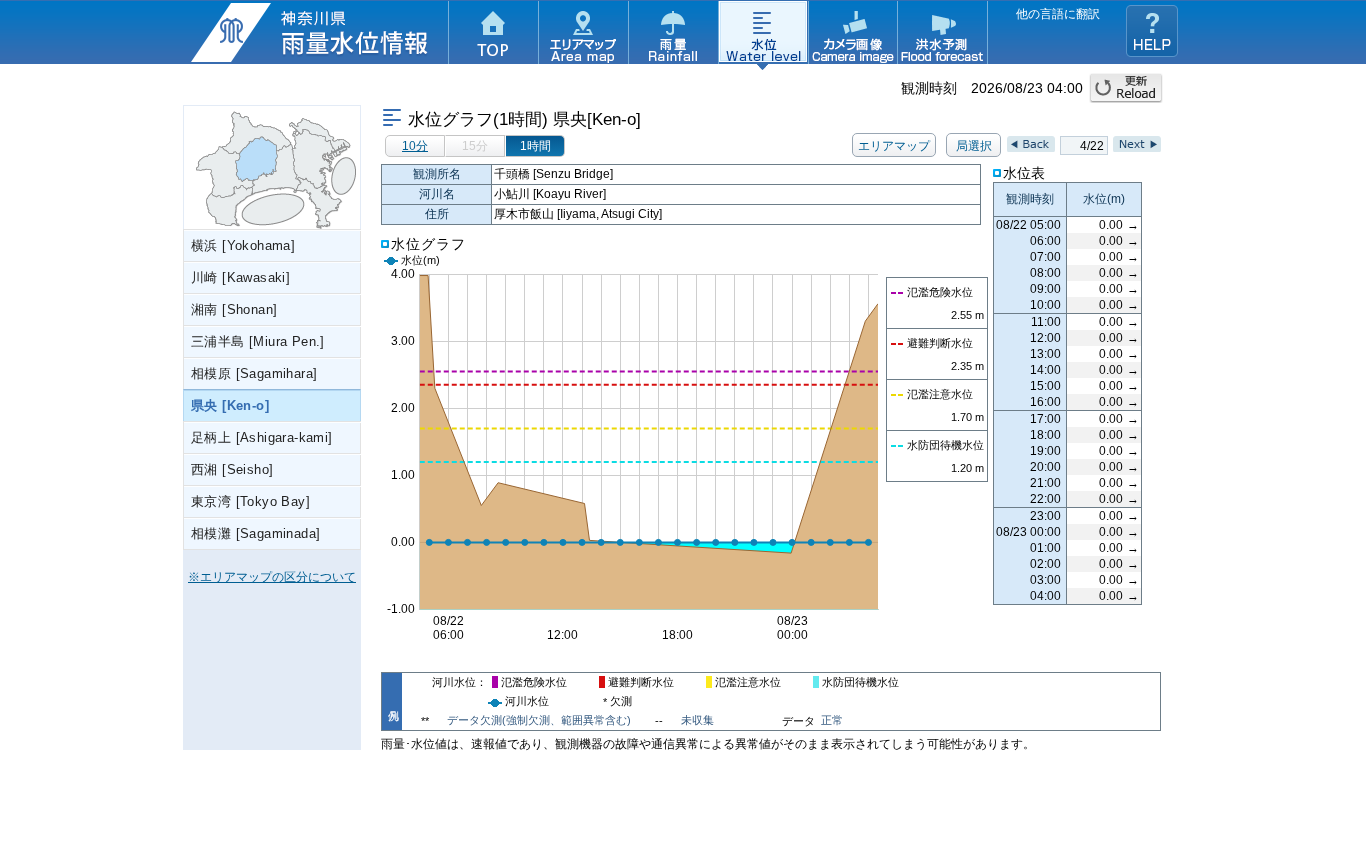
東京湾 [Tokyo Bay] (250, 501)
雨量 (673, 35)
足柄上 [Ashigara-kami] (262, 437)
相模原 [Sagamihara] (254, 373)
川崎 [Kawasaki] (240, 277)
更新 (1126, 88)
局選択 (974, 146)
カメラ (853, 35)
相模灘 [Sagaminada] (255, 533)
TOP (493, 35)
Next (1137, 144)
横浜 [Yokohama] (243, 245)
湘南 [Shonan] (234, 309)
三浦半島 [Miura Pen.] (258, 341)
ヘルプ (1152, 31)
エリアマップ (583, 35)
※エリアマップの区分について (272, 577)
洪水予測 (943, 35)
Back (1031, 144)
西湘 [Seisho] (232, 469)
